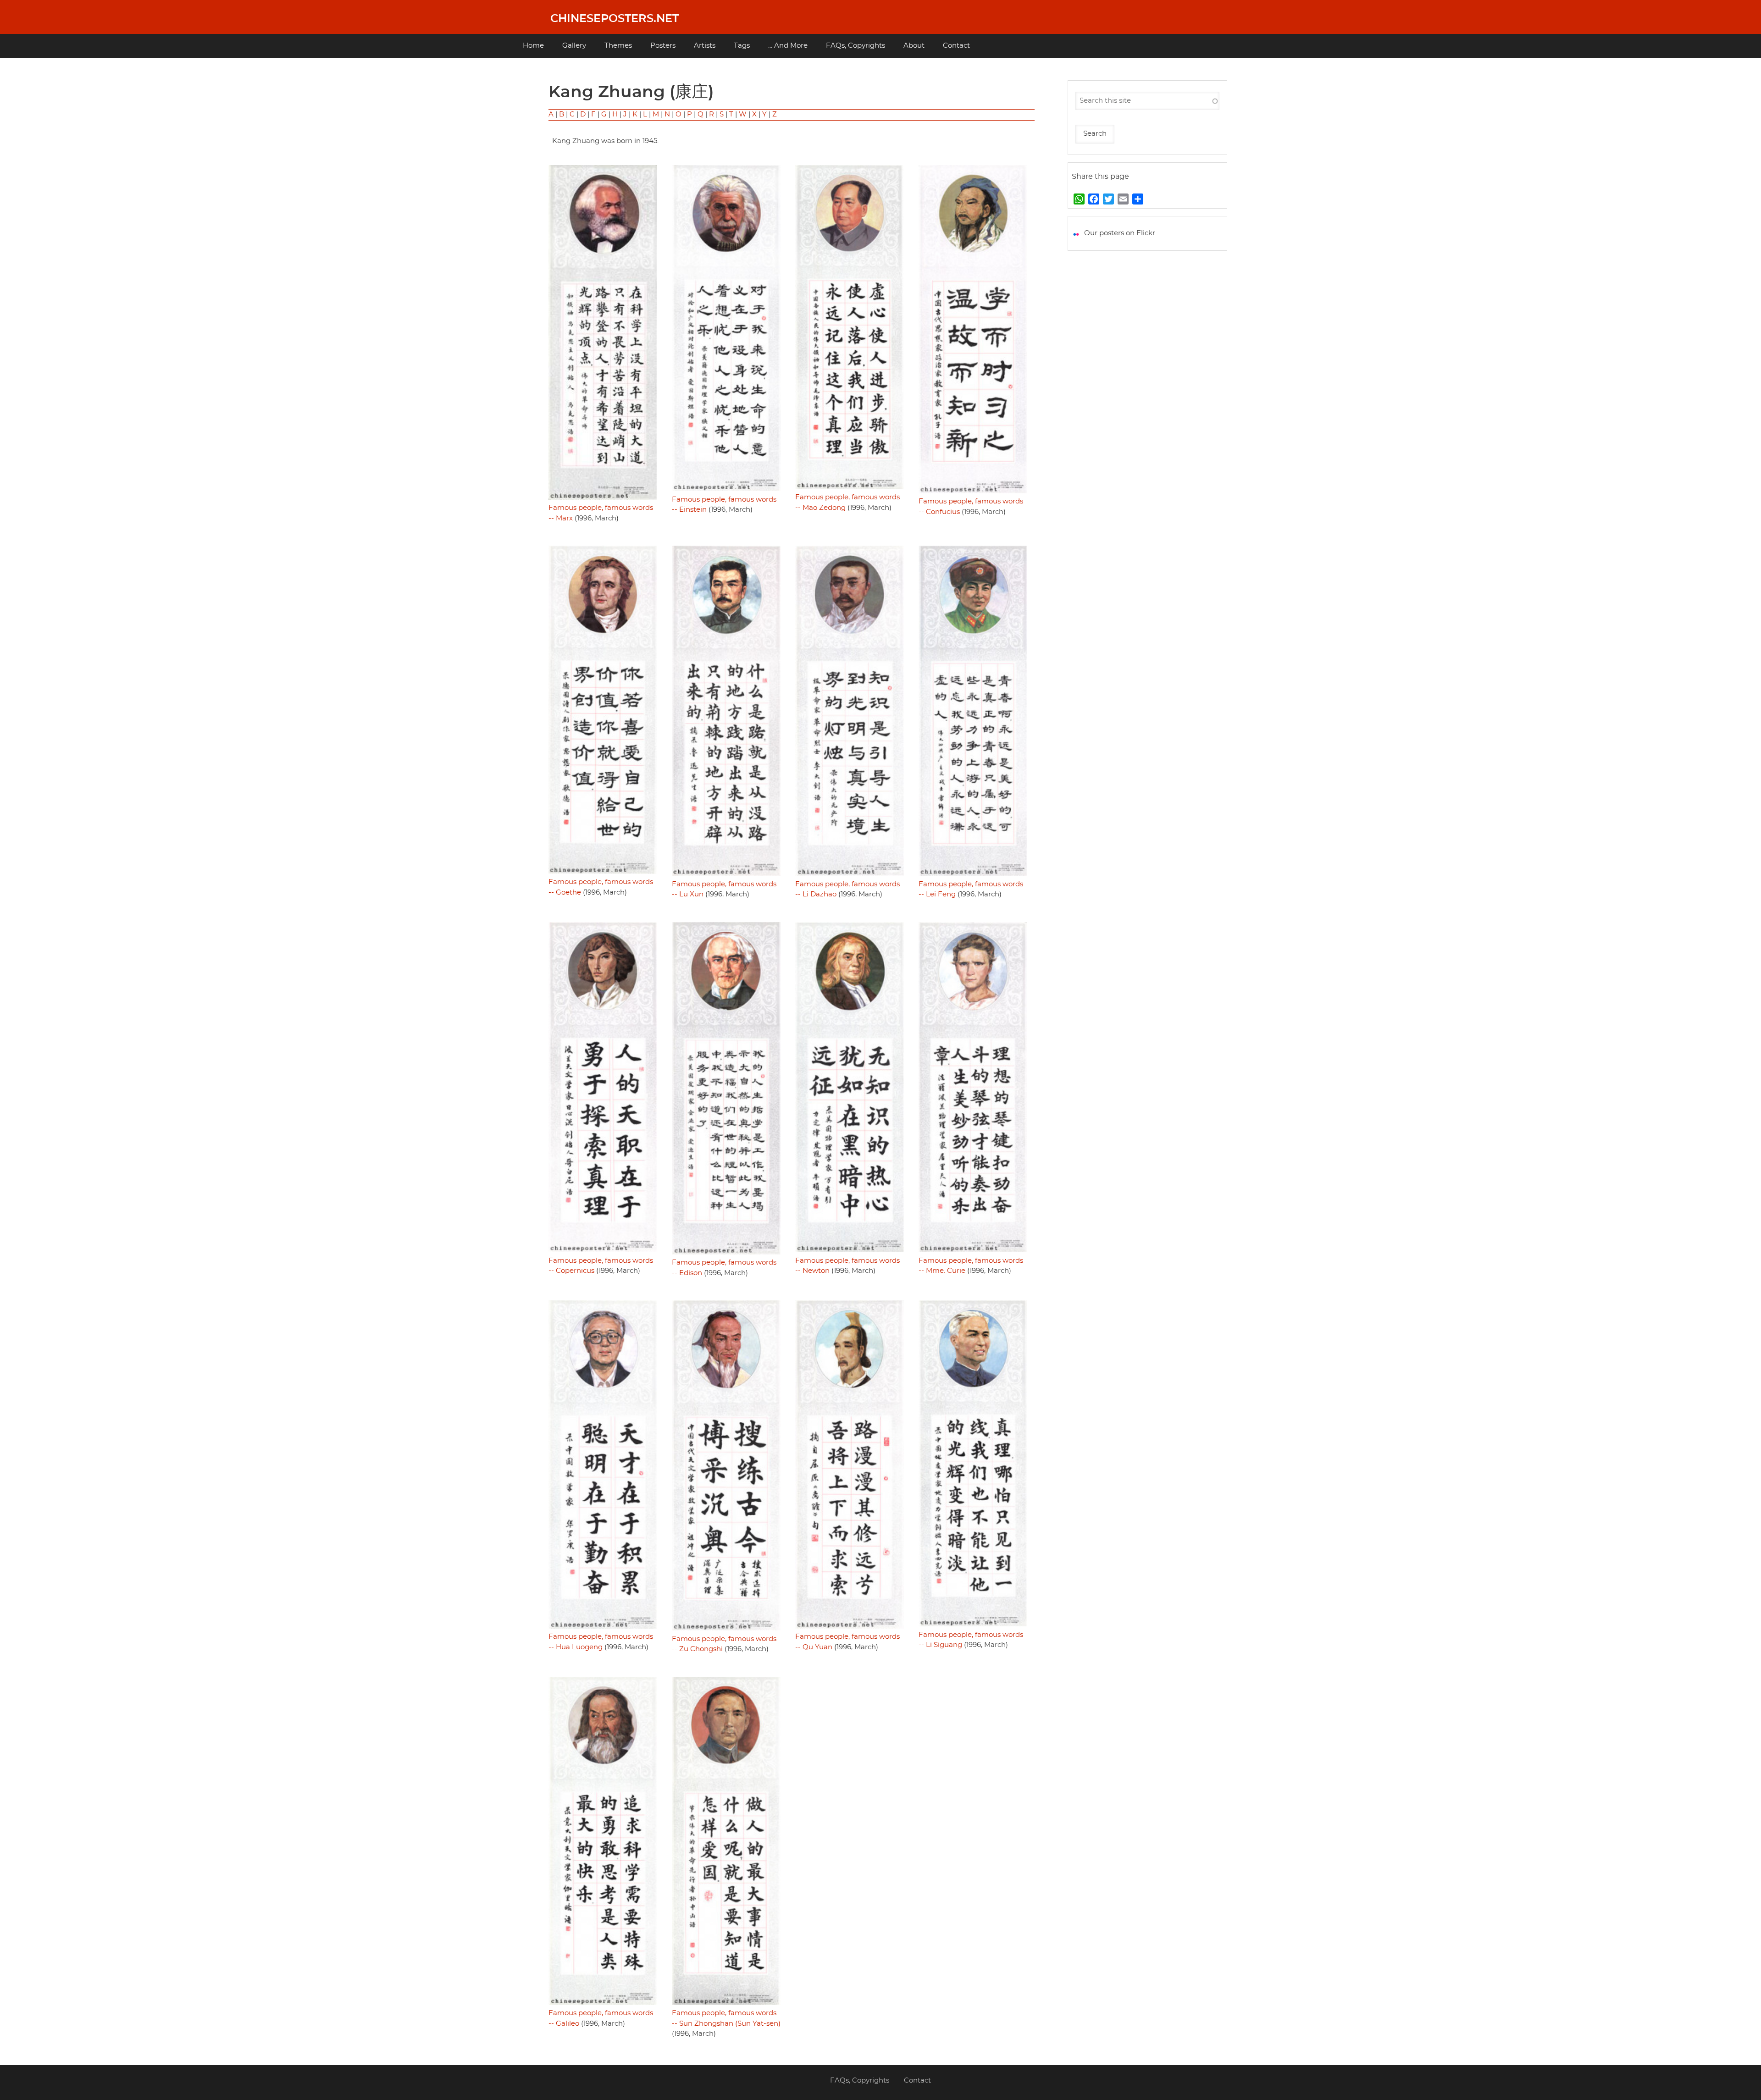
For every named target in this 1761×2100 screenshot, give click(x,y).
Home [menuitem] (533, 46)
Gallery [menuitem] (574, 46)
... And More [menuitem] (788, 46)
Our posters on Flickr (1120, 233)
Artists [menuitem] (705, 46)
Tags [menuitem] (742, 46)
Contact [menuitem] (956, 46)
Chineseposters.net (615, 19)
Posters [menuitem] (663, 46)
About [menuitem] (914, 46)
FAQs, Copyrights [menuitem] (856, 46)
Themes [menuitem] (618, 46)
